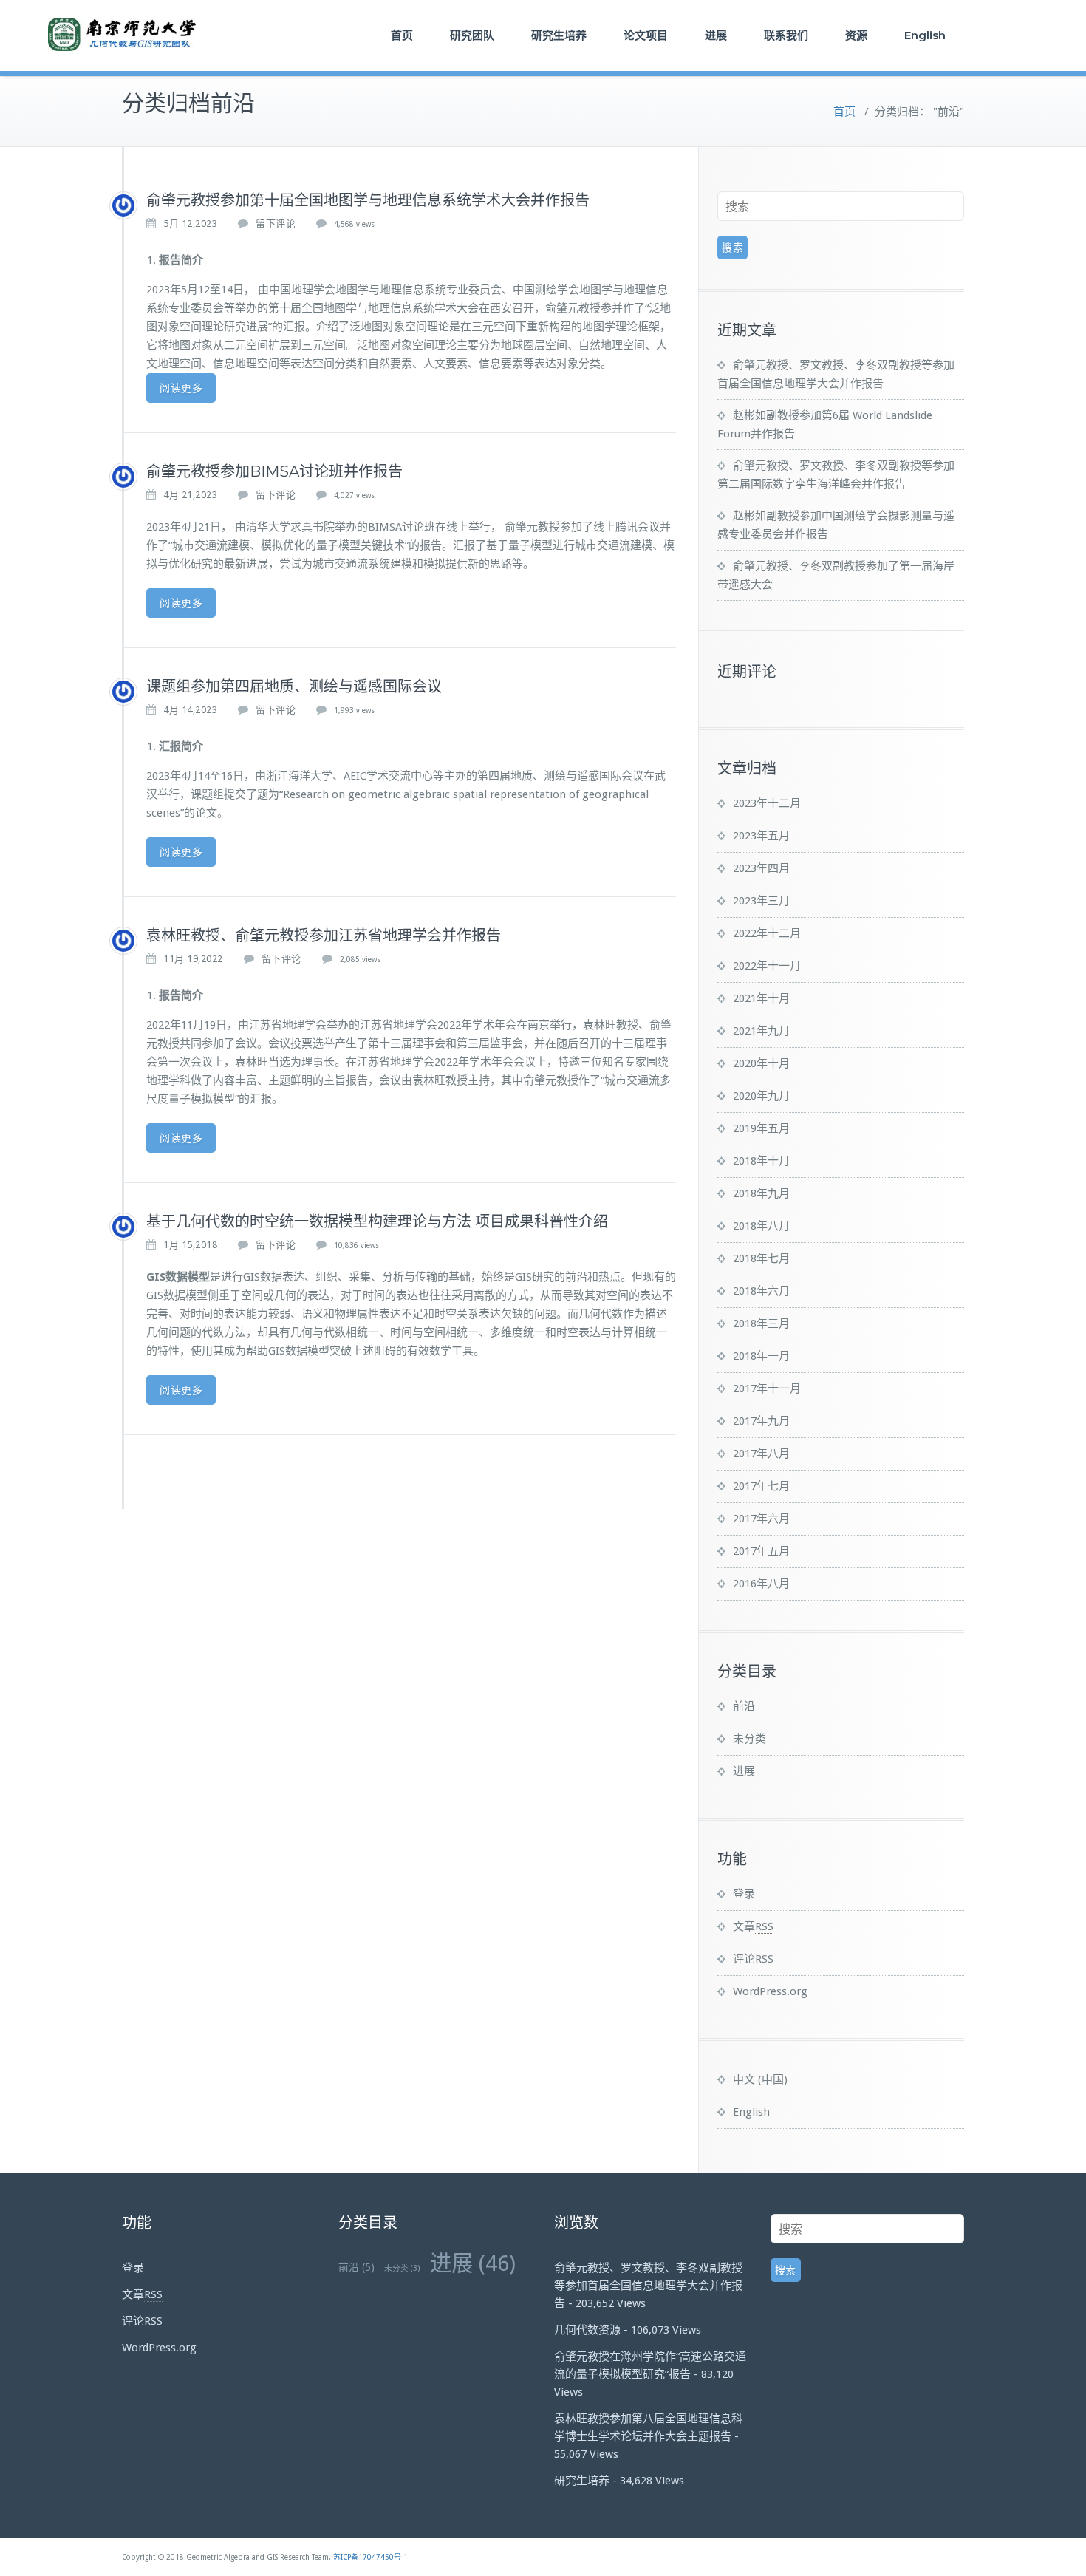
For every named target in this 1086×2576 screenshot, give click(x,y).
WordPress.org (770, 1991)
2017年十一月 (767, 1388)
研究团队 (472, 35)
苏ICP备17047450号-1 (370, 2557)
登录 (744, 1894)
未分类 (749, 1739)
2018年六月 (761, 1291)
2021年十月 (761, 998)
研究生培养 (559, 35)
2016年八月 (761, 1584)
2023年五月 (761, 836)
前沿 (744, 1706)
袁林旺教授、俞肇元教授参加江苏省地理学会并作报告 (324, 936)
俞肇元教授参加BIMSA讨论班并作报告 (274, 471)
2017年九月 (761, 1421)
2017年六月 (761, 1519)
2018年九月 (761, 1193)
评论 (753, 1959)
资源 (856, 35)
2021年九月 (761, 1031)
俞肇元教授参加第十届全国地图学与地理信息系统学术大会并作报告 (368, 200)
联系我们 (786, 35)
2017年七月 (761, 1486)
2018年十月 (761, 1161)
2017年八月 (761, 1454)
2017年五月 (761, 1551)
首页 (402, 35)
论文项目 (646, 35)
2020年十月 (761, 1063)
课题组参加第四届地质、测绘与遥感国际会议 (294, 686)
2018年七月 (761, 1258)
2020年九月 (761, 1096)
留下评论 (276, 224)
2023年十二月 (767, 803)
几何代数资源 (587, 2330)
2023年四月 (761, 868)
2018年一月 (761, 1356)
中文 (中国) (760, 2079)
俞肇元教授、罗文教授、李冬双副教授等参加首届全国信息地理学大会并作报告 (648, 2286)
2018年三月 (761, 1323)
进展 (716, 35)
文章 (753, 1926)
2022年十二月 (767, 933)
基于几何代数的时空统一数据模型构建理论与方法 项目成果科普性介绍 (377, 1221)
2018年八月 (761, 1226)
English (925, 35)
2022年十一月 (767, 966)
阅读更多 (181, 388)
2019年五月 (761, 1128)
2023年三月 (761, 901)
